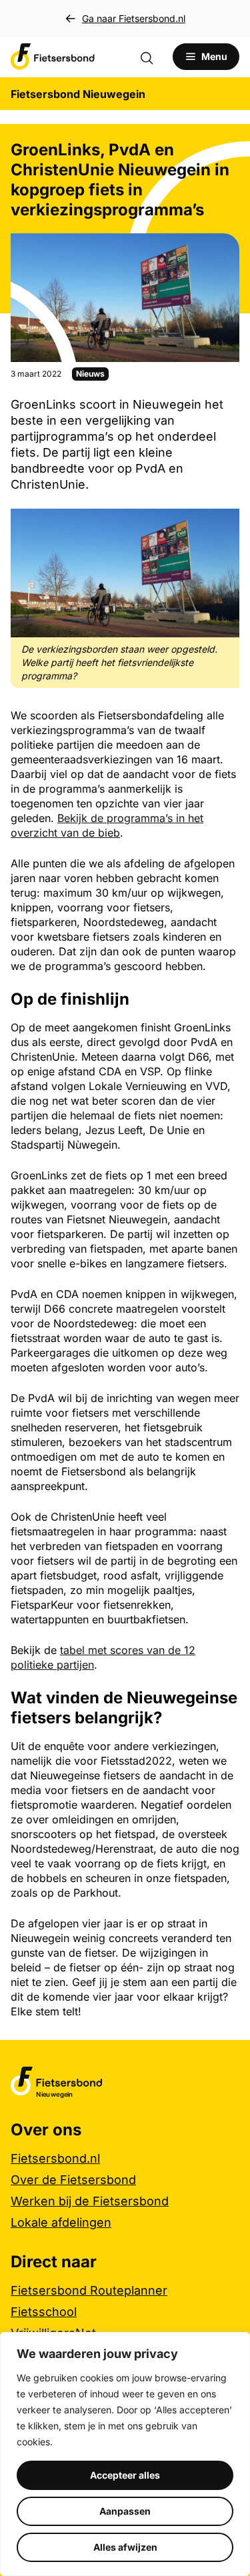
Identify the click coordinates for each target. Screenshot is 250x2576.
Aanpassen (125, 2511)
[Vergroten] (222, 526)
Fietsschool (44, 2312)
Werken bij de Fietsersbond (90, 2201)
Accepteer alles (125, 2475)
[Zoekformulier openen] (153, 57)
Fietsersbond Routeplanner (89, 2290)
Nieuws (90, 374)
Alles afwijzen (125, 2547)
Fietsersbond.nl (55, 2158)
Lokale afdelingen (61, 2222)
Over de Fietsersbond (73, 2180)
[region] (125, 2454)
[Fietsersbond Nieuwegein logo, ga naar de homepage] (53, 57)
